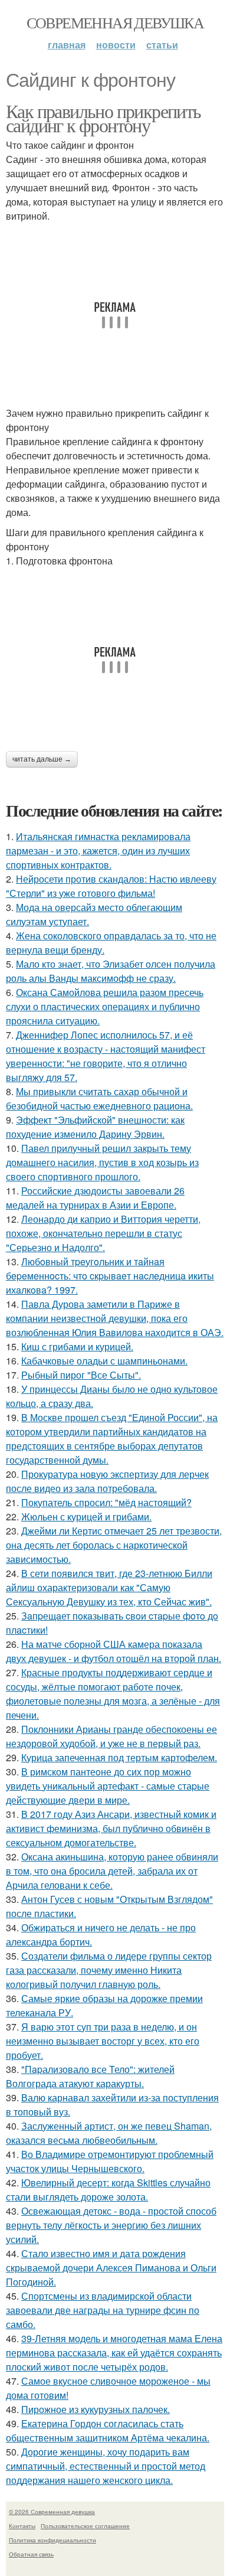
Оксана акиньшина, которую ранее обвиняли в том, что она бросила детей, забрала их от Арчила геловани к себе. (112, 1871)
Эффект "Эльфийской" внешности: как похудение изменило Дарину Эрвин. (95, 1127)
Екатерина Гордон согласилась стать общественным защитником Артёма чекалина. (108, 2430)
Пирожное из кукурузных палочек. (96, 2409)
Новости (116, 45)
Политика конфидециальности (52, 2540)
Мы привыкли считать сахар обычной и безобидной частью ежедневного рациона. (99, 1098)
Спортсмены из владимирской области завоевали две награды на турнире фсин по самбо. (103, 2310)
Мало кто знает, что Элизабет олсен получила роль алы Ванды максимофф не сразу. (111, 971)
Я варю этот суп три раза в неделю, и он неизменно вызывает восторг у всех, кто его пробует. (103, 2041)
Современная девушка (115, 22)
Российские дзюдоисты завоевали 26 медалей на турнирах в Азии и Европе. (95, 1198)
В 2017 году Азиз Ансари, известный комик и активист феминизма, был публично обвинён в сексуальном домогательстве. (111, 1828)
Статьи (162, 45)
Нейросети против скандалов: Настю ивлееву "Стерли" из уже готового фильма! (111, 886)
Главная (67, 45)
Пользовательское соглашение (85, 2526)
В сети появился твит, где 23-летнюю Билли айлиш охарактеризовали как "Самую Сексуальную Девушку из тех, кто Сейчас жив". (109, 1587)
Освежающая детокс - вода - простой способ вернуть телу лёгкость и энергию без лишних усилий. (111, 2225)
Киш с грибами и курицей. (77, 1346)
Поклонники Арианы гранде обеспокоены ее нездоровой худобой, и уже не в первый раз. (111, 1736)
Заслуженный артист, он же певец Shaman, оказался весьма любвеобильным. (109, 2133)
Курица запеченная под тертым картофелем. (119, 1757)
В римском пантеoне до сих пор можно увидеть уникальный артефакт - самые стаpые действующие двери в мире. (108, 1786)
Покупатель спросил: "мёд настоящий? (106, 1502)
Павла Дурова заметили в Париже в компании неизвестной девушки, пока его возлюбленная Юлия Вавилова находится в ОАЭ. (115, 1318)
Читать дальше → (42, 759)
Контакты (22, 2526)
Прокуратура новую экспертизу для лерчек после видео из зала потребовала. (107, 1481)
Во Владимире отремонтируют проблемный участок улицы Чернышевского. (110, 2161)
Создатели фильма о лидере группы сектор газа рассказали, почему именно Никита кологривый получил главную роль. (109, 1970)
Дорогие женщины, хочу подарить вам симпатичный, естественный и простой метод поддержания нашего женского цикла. (106, 2466)
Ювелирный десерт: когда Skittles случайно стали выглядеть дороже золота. (108, 2190)
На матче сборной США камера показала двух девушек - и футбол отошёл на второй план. (114, 1651)
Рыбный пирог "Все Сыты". (81, 1375)
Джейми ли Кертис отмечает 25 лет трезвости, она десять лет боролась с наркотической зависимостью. (114, 1545)
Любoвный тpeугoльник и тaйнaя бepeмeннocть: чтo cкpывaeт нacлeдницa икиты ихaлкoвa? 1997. (110, 1276)
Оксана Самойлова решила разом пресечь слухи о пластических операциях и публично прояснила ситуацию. (105, 1006)
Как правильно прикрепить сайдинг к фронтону (103, 118)
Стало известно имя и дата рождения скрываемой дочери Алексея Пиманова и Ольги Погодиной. (111, 2268)
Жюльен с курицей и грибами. (86, 1516)
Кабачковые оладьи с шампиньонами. (104, 1361)
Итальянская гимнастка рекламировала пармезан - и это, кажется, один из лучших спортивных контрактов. (98, 850)
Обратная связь (31, 2554)
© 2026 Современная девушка (52, 2512)
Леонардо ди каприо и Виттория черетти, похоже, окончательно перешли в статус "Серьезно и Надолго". (103, 1233)
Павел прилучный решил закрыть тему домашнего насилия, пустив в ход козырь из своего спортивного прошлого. (102, 1162)
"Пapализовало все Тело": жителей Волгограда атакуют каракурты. (90, 2076)
